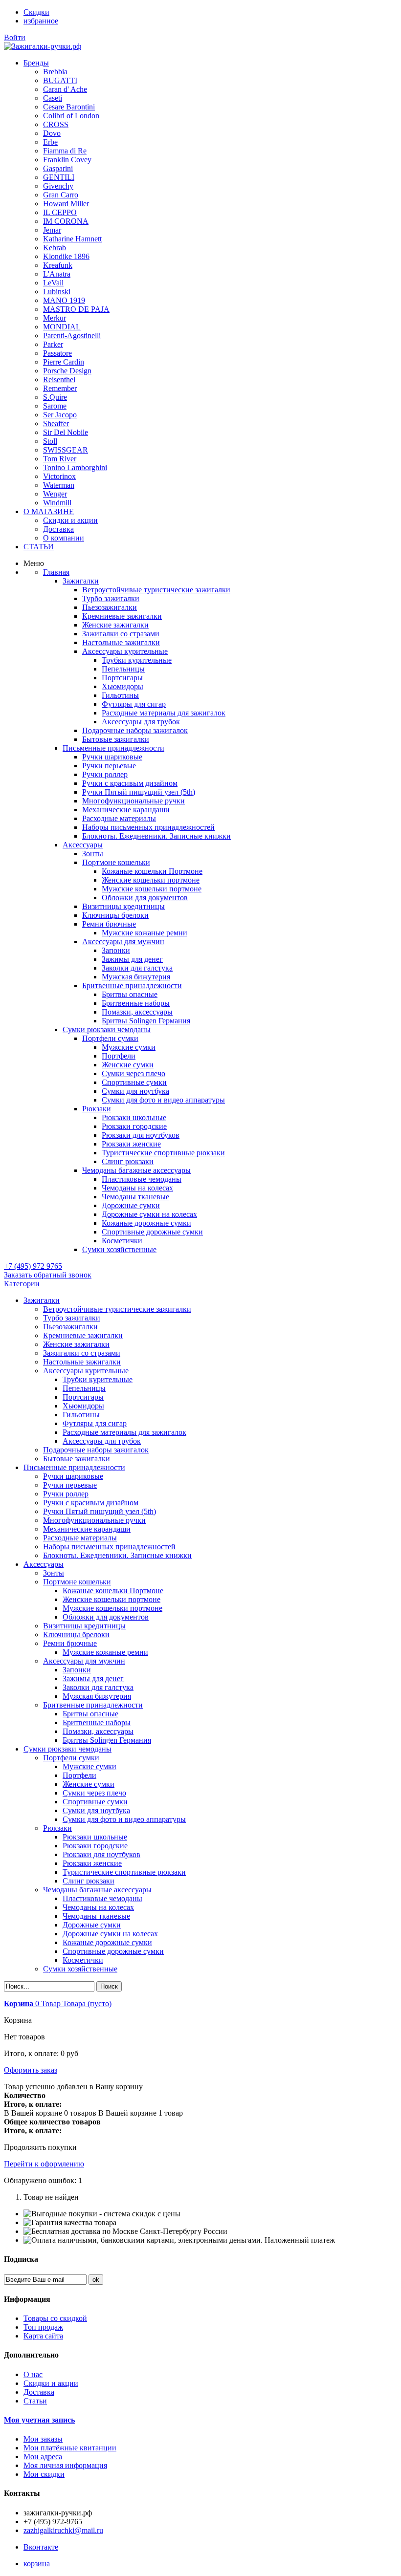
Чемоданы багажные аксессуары (97, 1890)
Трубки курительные (98, 1379)
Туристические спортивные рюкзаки (124, 1872)
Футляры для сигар (95, 1423)
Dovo (52, 133)
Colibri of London (71, 116)
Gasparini (58, 168)
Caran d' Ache (65, 89)
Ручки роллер (66, 1494)
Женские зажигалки (76, 1344)
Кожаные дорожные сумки (107, 1942)
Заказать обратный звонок (48, 1275)
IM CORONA (66, 221)
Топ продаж (43, 2327)
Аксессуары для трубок (102, 1441)
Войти (15, 37)
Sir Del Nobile (66, 432)
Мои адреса (43, 2457)
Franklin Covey (67, 160)
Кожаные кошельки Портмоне (113, 1591)
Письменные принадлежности (74, 1467)
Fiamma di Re (65, 151)
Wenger (55, 494)
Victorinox (59, 476)
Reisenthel (59, 379)
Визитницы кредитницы (84, 1626)
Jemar (52, 230)
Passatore (57, 353)
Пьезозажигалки (70, 1327)
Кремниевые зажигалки (83, 1335)
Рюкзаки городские (95, 1846)
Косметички (83, 1960)
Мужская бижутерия (97, 1696)
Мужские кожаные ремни (105, 1652)
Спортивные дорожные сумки (113, 1951)
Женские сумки (89, 1784)
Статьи (35, 2401)
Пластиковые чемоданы (102, 1898)
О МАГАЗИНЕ (49, 511)
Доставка (58, 529)
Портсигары (83, 1397)
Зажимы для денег (93, 1678)
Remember (60, 388)
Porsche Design (67, 371)
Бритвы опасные (90, 1714)
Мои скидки (44, 2474)
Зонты (54, 1573)
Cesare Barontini (69, 107)
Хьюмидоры (83, 1406)
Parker (53, 344)
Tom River (60, 459)
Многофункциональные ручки (94, 1520)
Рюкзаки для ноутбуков (101, 1854)
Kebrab (55, 248)
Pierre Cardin (64, 362)
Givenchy (58, 186)
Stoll (50, 441)
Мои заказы (43, 2439)
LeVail (53, 283)
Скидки (36, 12)
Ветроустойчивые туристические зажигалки (117, 1309)
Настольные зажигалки (82, 1362)
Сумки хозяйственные (80, 1969)
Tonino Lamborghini (75, 467)
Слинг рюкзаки (89, 1881)
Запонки (77, 1670)
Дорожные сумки (92, 1925)
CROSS (56, 124)
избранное (41, 21)
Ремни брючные (70, 1643)
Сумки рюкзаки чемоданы (67, 1749)
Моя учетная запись (39, 2420)
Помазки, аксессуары (98, 1731)
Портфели (79, 1775)
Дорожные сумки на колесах (110, 1934)
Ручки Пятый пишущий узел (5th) (100, 1511)
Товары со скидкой (55, 2318)
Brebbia (55, 72)
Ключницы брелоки (76, 1634)
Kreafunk (58, 265)
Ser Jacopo (60, 415)
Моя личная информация (65, 2465)
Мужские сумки (89, 1766)
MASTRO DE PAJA (76, 309)
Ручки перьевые (70, 1485)
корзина (37, 2564)
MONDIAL (62, 327)
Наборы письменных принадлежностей (109, 1547)
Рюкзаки (57, 1828)
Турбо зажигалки (72, 1318)
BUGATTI (60, 80)
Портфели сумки (71, 1758)
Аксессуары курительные (86, 1371)
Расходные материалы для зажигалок (124, 1432)
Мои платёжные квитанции (70, 2448)
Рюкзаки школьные (95, 1837)
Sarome (55, 406)
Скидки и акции (70, 520)
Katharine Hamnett (72, 239)
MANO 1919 (64, 300)
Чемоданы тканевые (96, 1916)
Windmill (57, 503)
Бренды (36, 63)
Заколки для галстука (98, 1687)
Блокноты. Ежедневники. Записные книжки (117, 1555)
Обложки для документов (106, 1617)
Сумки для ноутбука (96, 1810)
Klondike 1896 (66, 256)
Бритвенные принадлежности (93, 1705)
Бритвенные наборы (97, 1722)
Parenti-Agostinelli (72, 336)
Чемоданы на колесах (98, 1907)
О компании (64, 538)
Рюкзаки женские (92, 1863)
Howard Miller (66, 204)
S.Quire (55, 397)
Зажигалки (42, 1300)
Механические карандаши (87, 1529)
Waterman (59, 485)
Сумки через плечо (94, 1793)
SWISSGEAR (66, 450)
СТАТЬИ (39, 547)
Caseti (53, 98)
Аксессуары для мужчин (84, 1661)
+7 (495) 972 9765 (33, 1266)
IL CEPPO (60, 212)
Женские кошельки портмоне (111, 1599)
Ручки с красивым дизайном (91, 1503)
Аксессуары (44, 1564)
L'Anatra (57, 274)
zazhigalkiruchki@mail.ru (63, 2530)
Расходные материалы (80, 1538)
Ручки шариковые (73, 1476)
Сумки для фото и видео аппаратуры (124, 1819)
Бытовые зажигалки (77, 1459)
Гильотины (81, 1415)
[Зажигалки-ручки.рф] (43, 46)
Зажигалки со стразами (82, 1353)
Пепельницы (84, 1388)
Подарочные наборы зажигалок (96, 1450)
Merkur (55, 318)
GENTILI (59, 177)
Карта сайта (43, 2336)
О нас (33, 2374)
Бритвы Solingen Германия (107, 1740)
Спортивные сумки (95, 1802)
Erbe (50, 142)
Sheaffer (56, 423)
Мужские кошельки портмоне (112, 1608)
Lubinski (57, 292)
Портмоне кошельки (77, 1582)
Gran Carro (61, 195)
